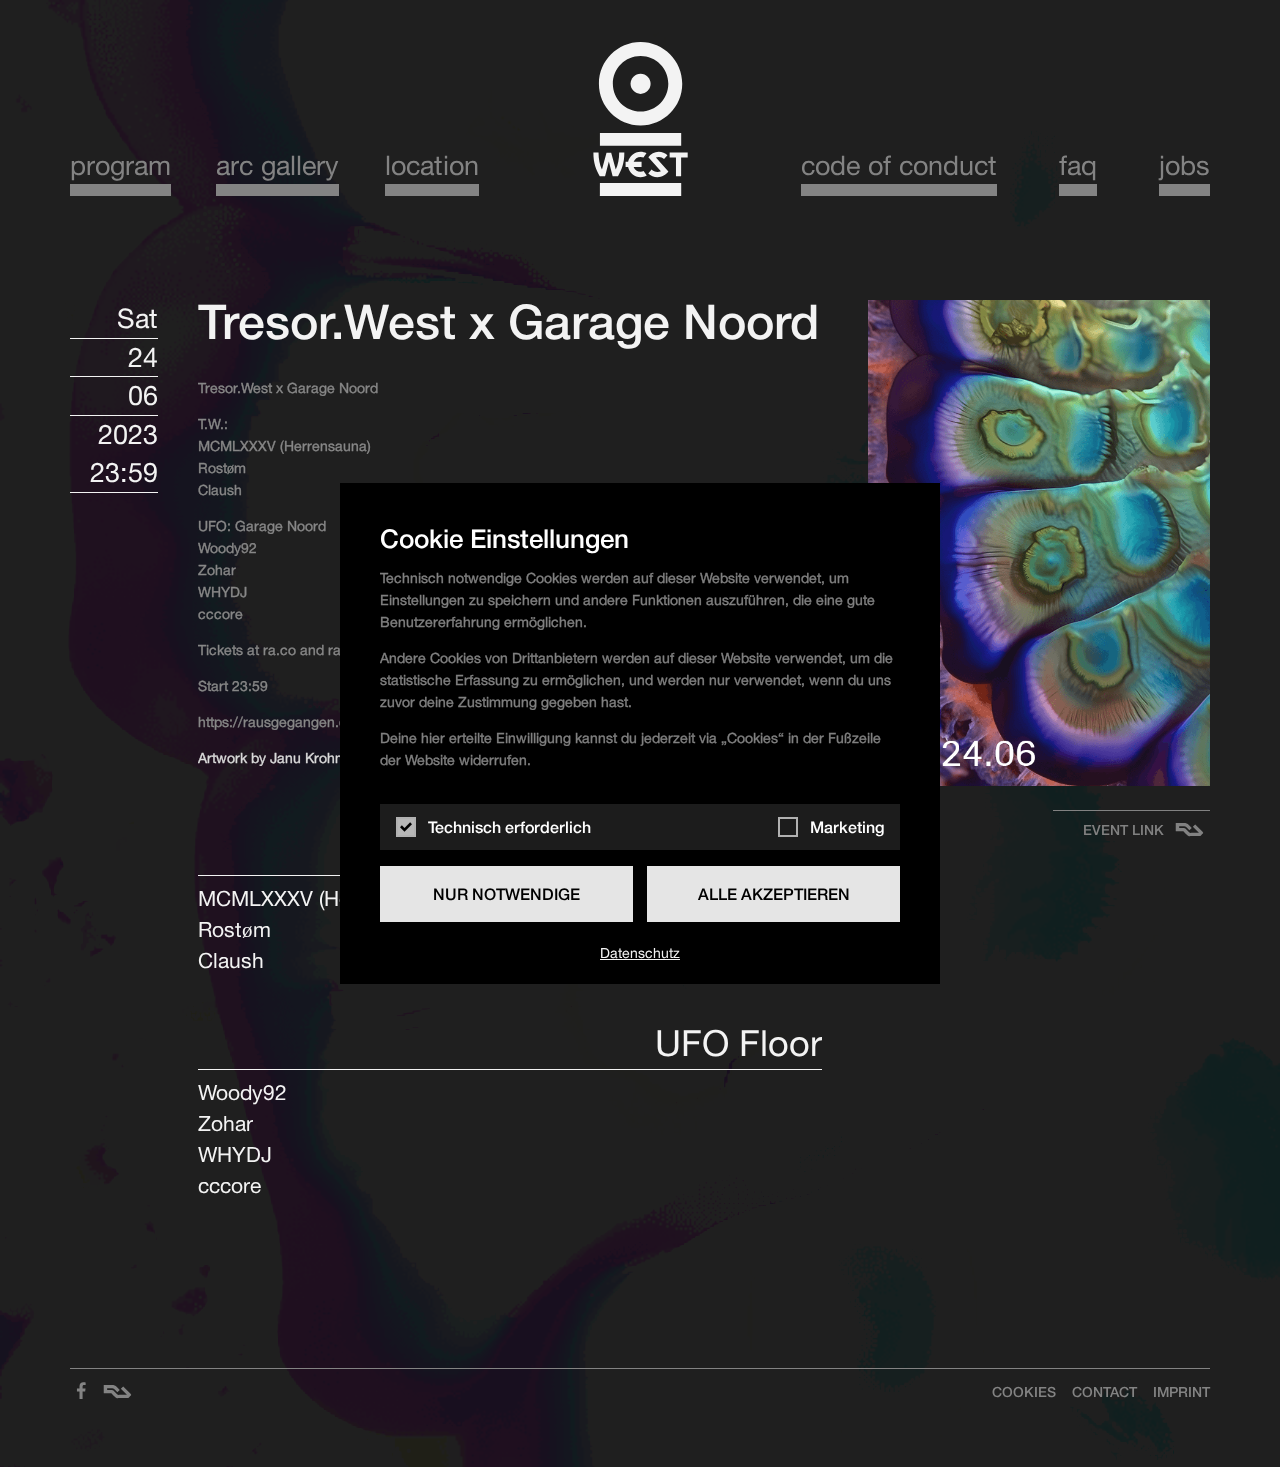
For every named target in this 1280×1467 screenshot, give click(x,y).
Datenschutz (640, 953)
